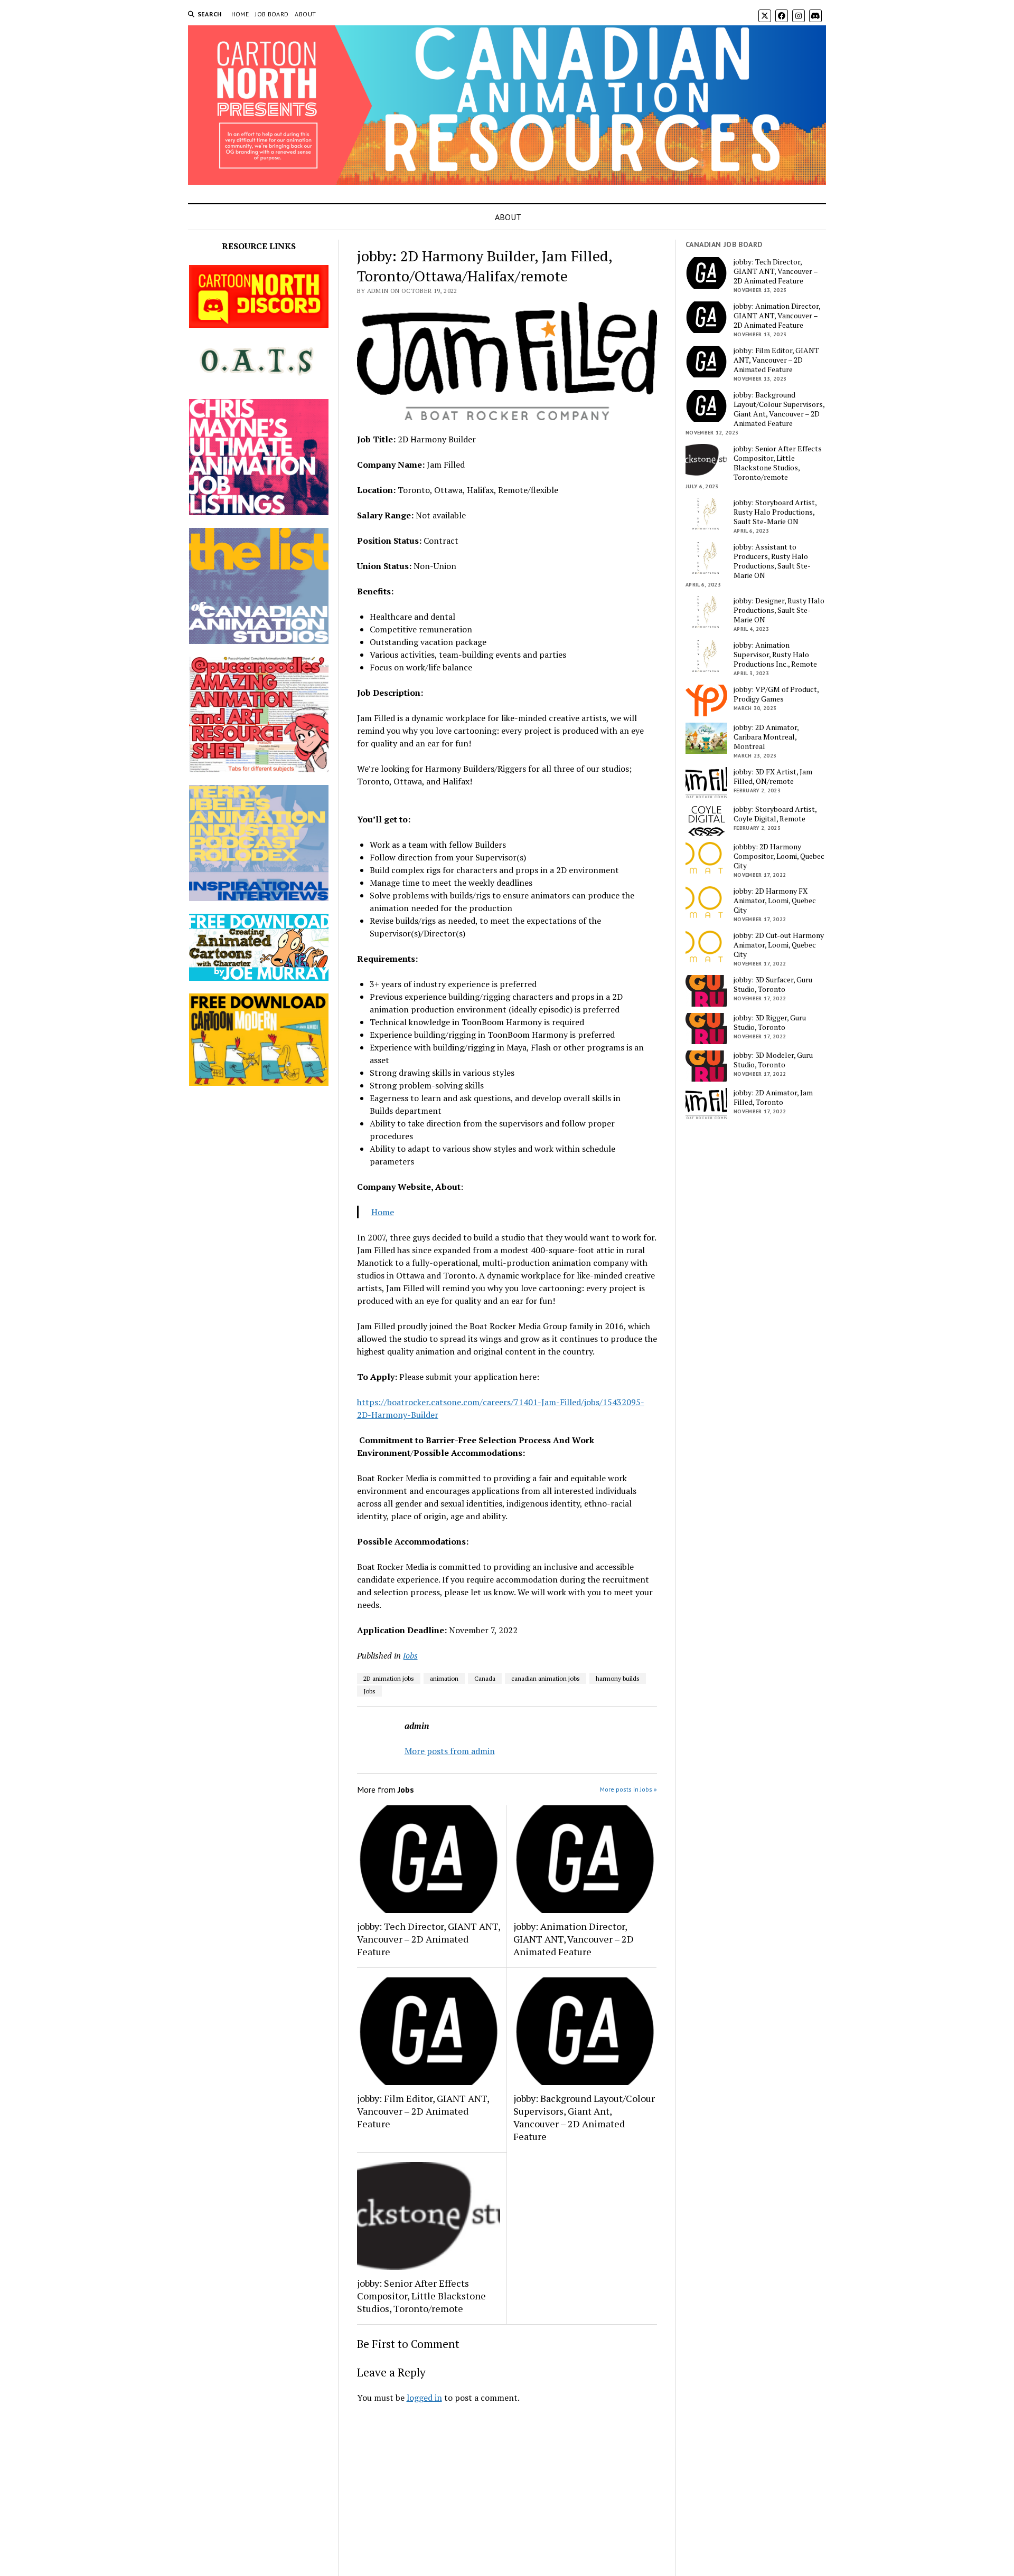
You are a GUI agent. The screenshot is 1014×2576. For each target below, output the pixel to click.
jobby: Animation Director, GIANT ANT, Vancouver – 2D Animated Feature (574, 1939)
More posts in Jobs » (628, 1789)
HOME (240, 14)
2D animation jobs (389, 1678)
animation (444, 1678)
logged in (424, 2398)
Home (383, 1212)
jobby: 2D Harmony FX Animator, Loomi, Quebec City (775, 901)
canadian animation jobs (546, 1678)
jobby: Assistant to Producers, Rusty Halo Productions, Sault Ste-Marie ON (772, 561)
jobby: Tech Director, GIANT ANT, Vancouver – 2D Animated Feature (429, 1939)
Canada (485, 1678)
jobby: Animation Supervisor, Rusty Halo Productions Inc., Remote (775, 655)
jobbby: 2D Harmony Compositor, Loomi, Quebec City (779, 856)
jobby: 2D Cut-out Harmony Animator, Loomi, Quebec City (779, 945)
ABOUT (305, 14)
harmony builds (618, 1678)
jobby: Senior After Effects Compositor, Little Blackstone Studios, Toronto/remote (421, 2296)
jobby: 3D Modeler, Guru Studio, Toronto (773, 1060)
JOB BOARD (272, 14)
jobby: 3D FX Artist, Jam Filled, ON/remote (773, 776)
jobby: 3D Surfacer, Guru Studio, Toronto (773, 984)
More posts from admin (450, 1751)
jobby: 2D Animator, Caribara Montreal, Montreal (766, 737)
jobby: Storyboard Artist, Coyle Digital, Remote (775, 814)
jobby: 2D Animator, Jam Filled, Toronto (773, 1097)
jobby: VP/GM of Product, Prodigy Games (776, 694)
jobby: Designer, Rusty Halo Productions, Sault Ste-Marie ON (779, 610)
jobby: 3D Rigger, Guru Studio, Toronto (770, 1022)
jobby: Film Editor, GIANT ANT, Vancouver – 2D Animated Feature (423, 2111)
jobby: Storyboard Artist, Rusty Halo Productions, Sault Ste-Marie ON (775, 512)
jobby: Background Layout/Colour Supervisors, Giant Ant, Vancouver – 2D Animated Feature (584, 2117)
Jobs (410, 1655)
